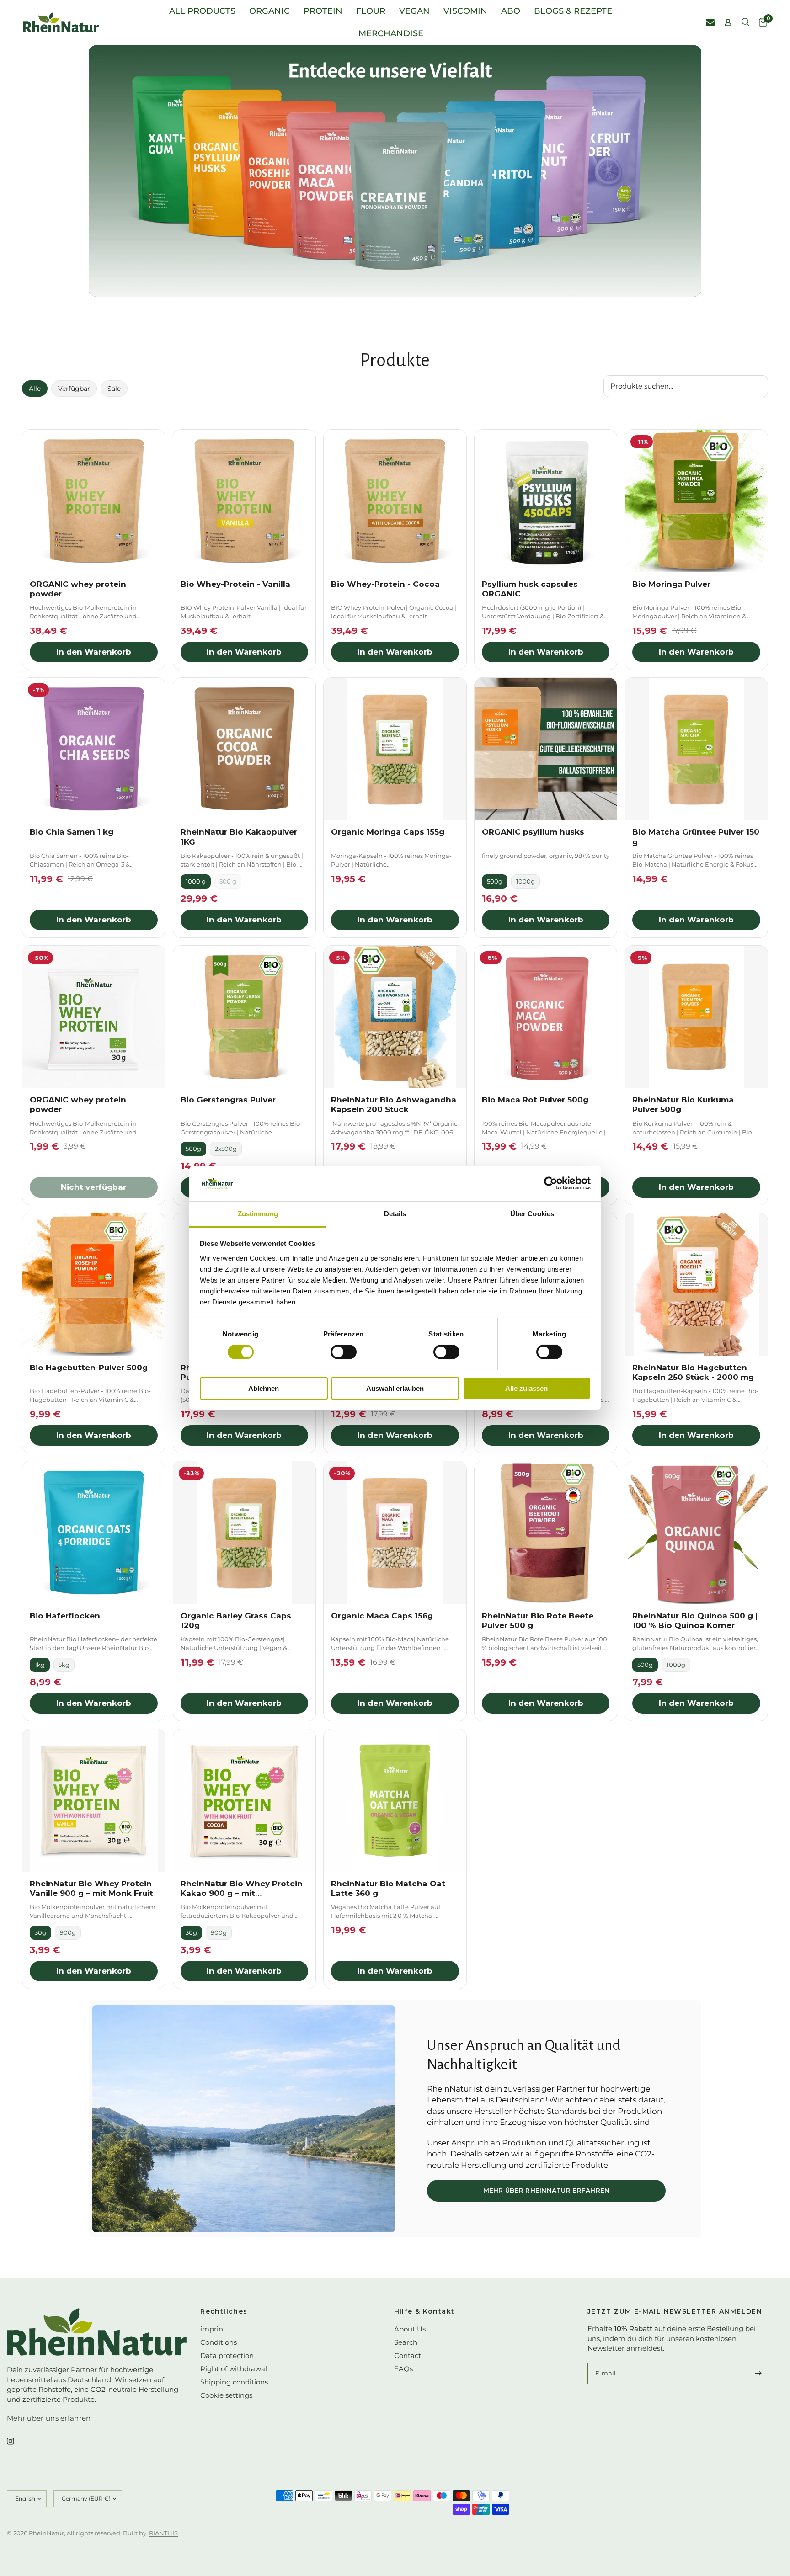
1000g (526, 881)
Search (406, 2342)
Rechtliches (224, 2311)
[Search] (746, 22)
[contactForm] (710, 22)
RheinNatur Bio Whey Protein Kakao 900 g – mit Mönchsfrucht (242, 1889)
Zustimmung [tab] (258, 1214)
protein (323, 11)
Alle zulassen (526, 1388)
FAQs (403, 2369)
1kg (40, 1665)
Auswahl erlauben (395, 1388)
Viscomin (465, 11)
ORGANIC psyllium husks (533, 832)
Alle (35, 389)
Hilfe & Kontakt (424, 2311)
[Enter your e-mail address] (758, 2374)
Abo (511, 11)
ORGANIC (270, 11)
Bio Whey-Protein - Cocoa (385, 584)
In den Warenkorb (94, 652)
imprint (213, 2329)
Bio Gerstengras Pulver (228, 1100)
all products (202, 11)
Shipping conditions (234, 2382)
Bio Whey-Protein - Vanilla (235, 584)
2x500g (226, 1149)
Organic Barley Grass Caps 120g (236, 1621)
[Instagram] (17, 2441)
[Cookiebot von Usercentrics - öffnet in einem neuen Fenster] (551, 1183)
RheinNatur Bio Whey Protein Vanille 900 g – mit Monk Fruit (91, 1888)
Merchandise (391, 33)
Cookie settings (226, 2395)
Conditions (219, 2342)
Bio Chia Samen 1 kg (72, 832)
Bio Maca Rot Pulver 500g (535, 1100)
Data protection (227, 2355)
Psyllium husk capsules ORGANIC (530, 589)
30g (40, 1932)
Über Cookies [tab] (532, 1214)
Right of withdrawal (234, 2369)
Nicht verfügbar (93, 1187)
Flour (371, 11)
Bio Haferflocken (65, 1616)
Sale (114, 389)
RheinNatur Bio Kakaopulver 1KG (239, 837)
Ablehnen (264, 1388)
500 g (228, 881)
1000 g (196, 881)
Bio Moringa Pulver (671, 584)
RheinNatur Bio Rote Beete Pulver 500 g (538, 1621)
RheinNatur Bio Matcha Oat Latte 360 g (388, 1888)
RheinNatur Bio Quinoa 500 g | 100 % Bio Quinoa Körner (695, 1621)
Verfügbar (74, 389)
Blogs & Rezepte (573, 11)
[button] (546, 2191)
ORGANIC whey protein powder (78, 589)
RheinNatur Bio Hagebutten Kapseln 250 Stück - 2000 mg (693, 1372)
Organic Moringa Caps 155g (388, 832)
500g (495, 881)
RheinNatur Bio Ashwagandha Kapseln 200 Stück (394, 1104)
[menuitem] (202, 11)
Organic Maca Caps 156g (382, 1616)
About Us (410, 2329)
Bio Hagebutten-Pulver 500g (89, 1368)
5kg (64, 1665)
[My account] (728, 22)
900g (68, 1932)
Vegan (414, 11)
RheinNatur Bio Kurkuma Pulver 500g (683, 1104)
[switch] (344, 1352)
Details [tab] (395, 1214)
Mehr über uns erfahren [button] (49, 2418)
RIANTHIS (163, 2533)
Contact (408, 2355)
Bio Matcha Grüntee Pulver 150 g (696, 837)
